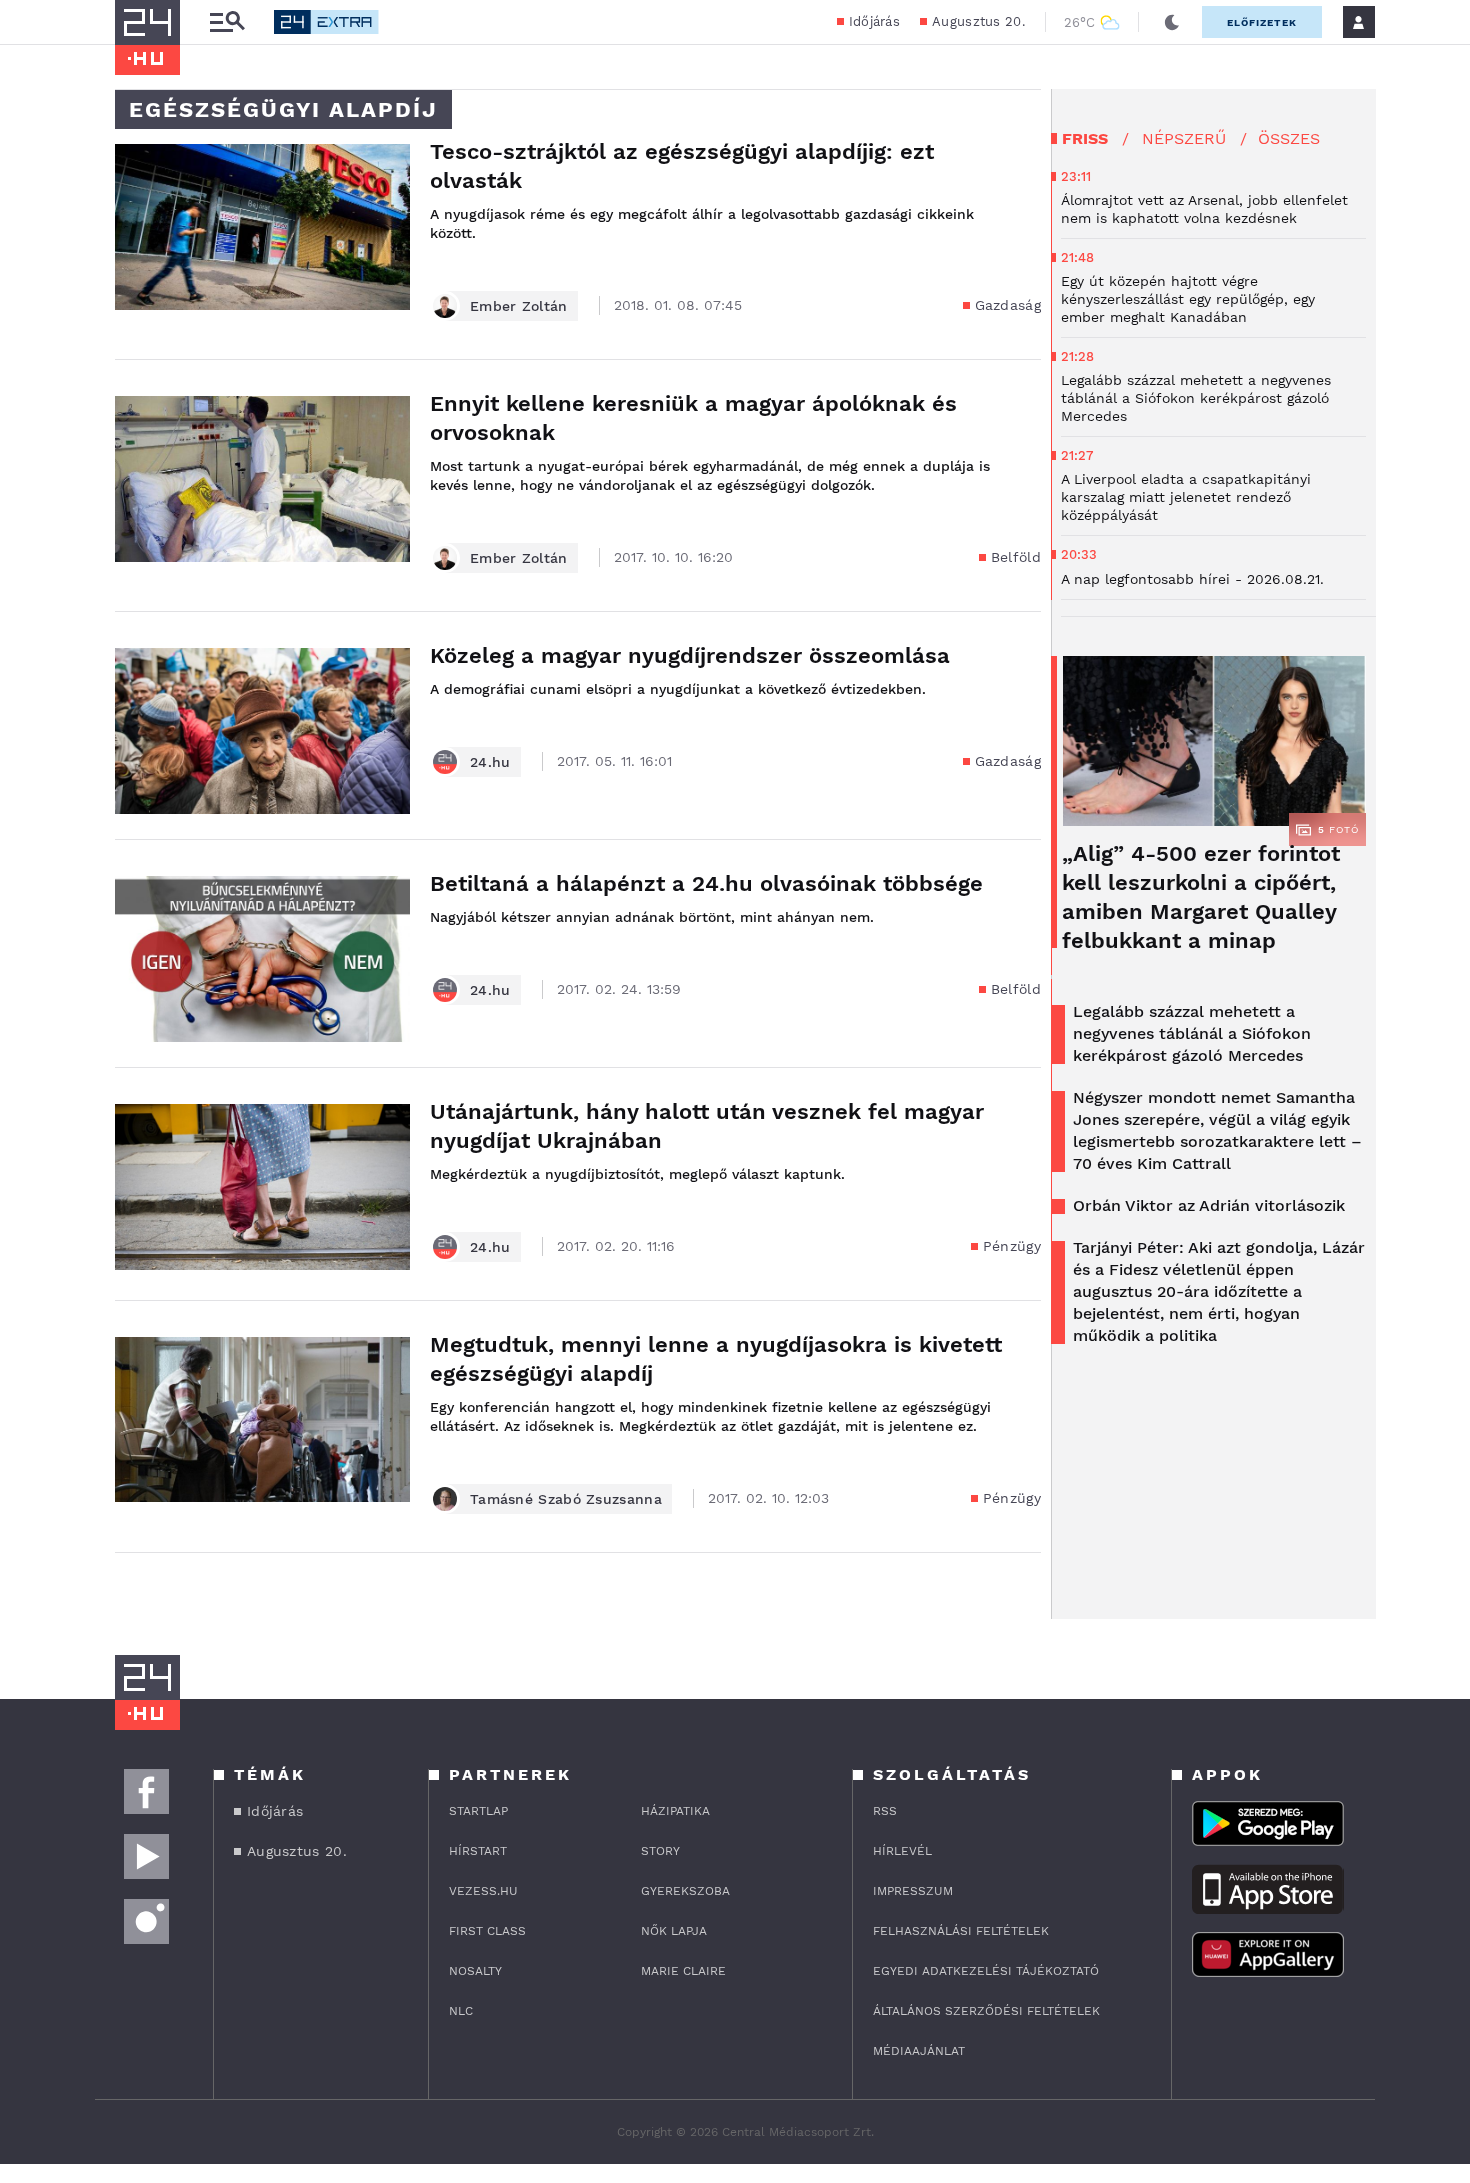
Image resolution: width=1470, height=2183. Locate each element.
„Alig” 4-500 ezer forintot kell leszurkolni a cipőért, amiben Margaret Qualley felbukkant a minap (1201, 897)
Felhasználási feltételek (961, 1931)
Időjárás (874, 21)
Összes (1289, 138)
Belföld (1016, 557)
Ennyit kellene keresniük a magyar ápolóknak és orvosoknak (693, 418)
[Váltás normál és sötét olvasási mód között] (1172, 22)
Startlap (478, 1811)
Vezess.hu (483, 1891)
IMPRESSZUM (913, 1891)
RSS (885, 1811)
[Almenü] (227, 22)
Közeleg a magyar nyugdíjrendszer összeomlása (690, 655)
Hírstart (478, 1851)
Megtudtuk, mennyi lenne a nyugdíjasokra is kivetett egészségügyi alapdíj (716, 1359)
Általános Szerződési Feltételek (986, 2011)
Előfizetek (1262, 22)
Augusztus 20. (978, 21)
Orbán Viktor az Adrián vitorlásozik (1209, 1205)
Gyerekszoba (685, 1891)
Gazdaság (1008, 305)
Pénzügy (1012, 1246)
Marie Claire (683, 1971)
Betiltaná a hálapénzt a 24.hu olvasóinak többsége (706, 883)
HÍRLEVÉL (902, 1851)
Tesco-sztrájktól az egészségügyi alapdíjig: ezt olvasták (682, 166)
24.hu (490, 762)
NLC (461, 2011)
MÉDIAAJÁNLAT (919, 2051)
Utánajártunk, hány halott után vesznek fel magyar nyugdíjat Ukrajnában (707, 1126)
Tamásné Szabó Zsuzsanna (566, 1499)
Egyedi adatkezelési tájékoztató (986, 1971)
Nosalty (475, 1971)
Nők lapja (674, 1931)
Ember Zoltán (519, 306)
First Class (487, 1931)
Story (660, 1851)
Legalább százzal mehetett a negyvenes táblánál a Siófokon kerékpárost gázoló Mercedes (1192, 1033)
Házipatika (675, 1811)
